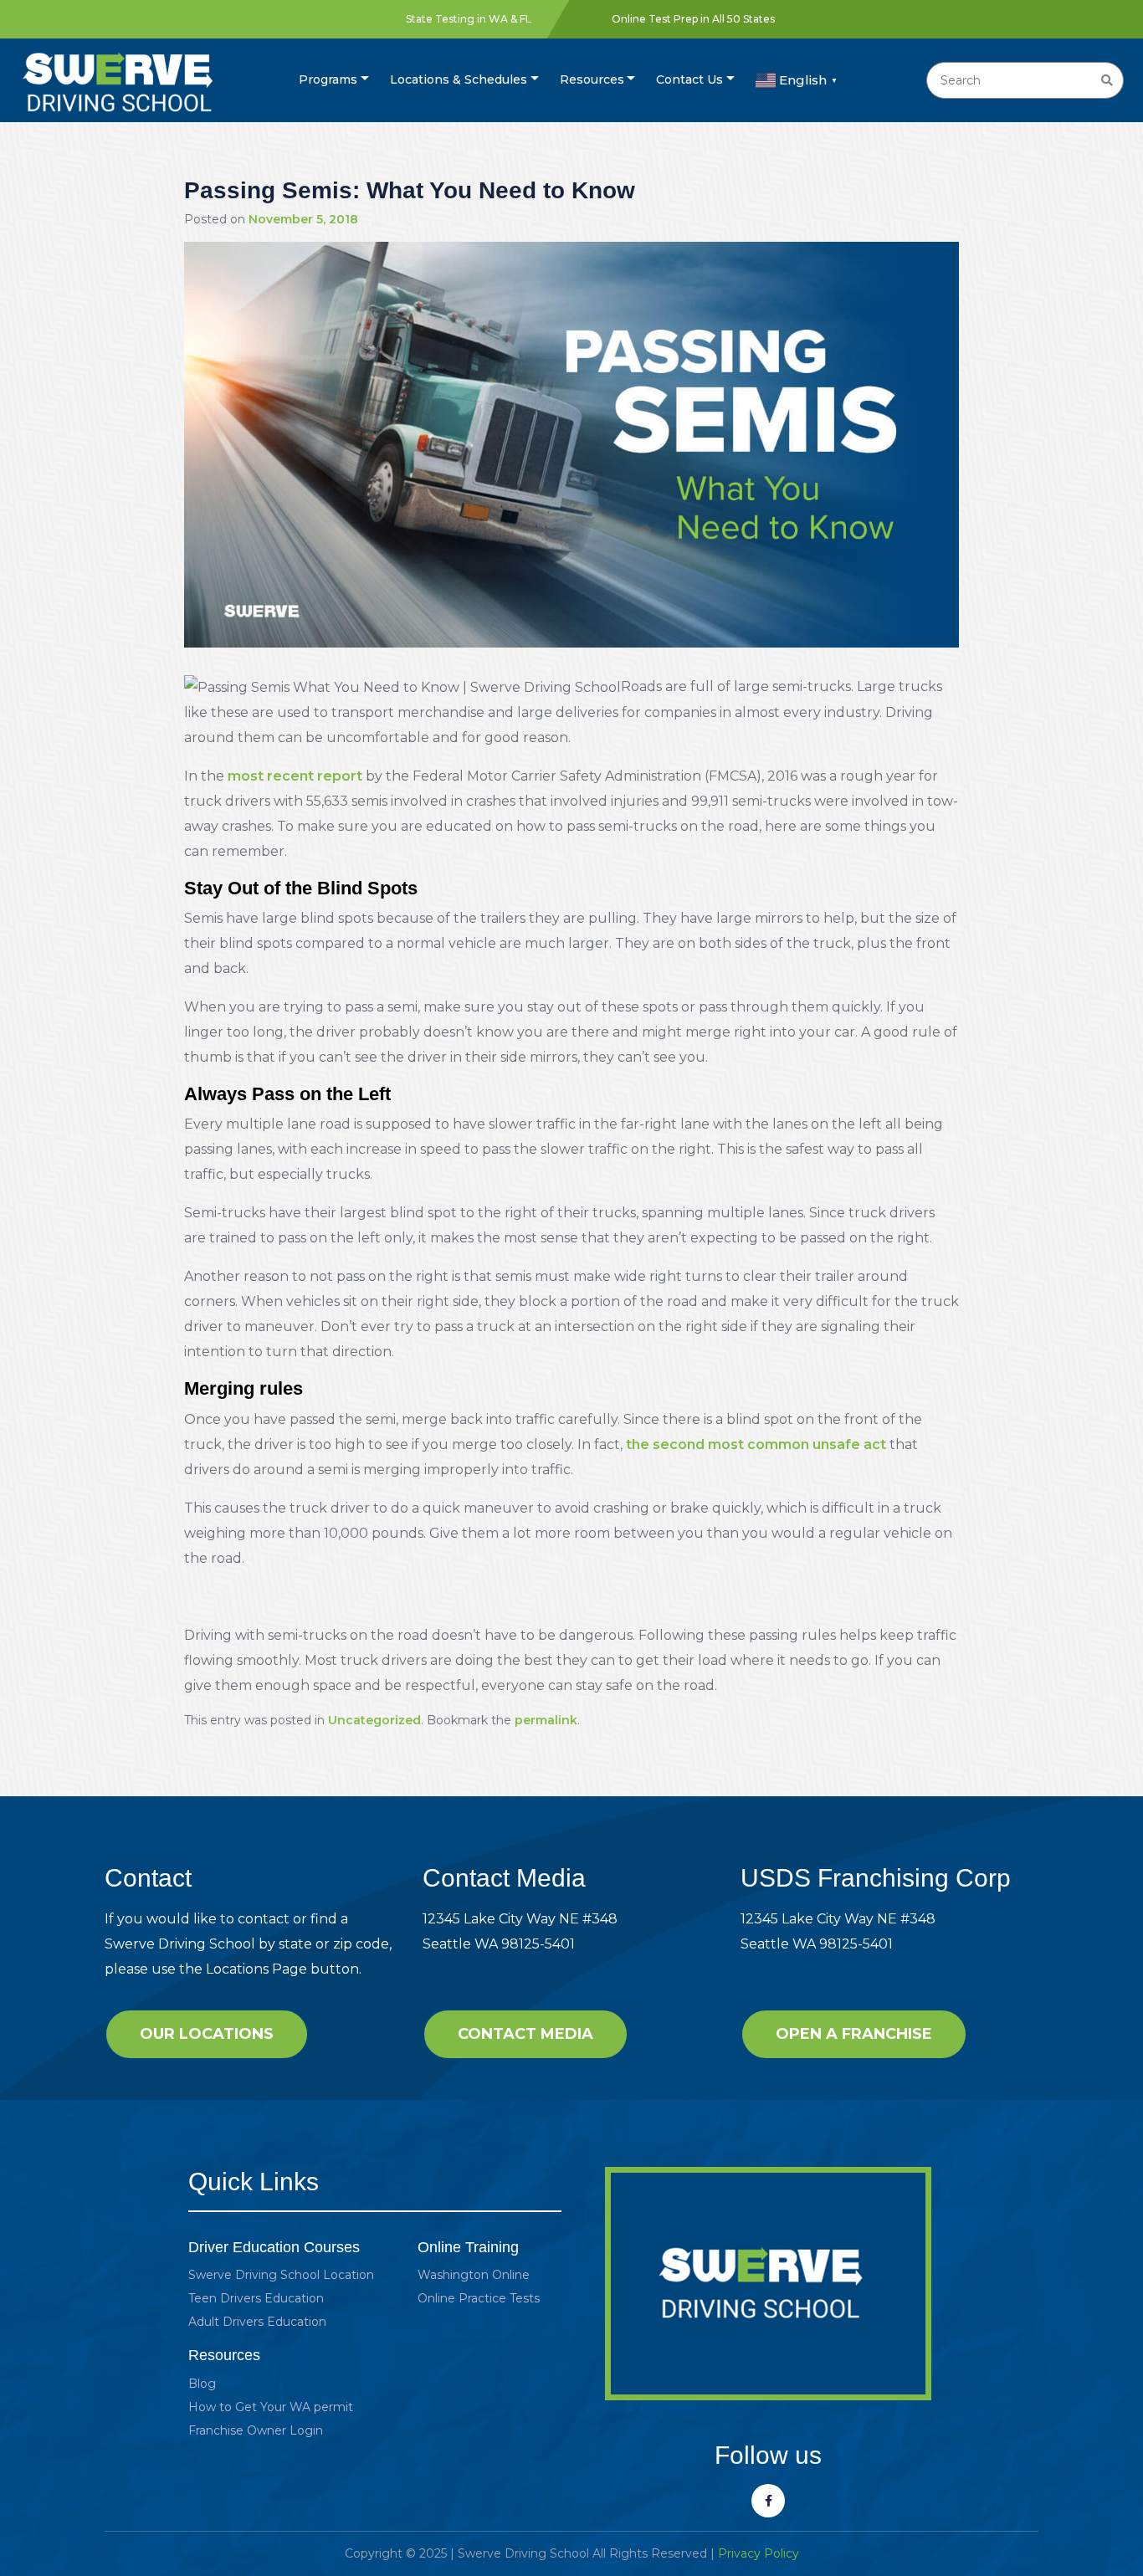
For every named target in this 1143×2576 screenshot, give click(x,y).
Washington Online (474, 2275)
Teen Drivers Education (256, 2298)
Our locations (207, 2034)
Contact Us (689, 79)
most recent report (295, 776)
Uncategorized (374, 1720)
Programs (328, 79)
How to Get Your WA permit (271, 2407)
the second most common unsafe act (756, 1444)
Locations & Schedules (459, 79)
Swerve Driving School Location (281, 2275)
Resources (592, 79)
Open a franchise (854, 2034)
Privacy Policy (759, 2553)
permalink (546, 1720)
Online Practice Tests (479, 2298)
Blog (202, 2384)
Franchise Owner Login (256, 2430)
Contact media (525, 2034)
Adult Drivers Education (257, 2322)
